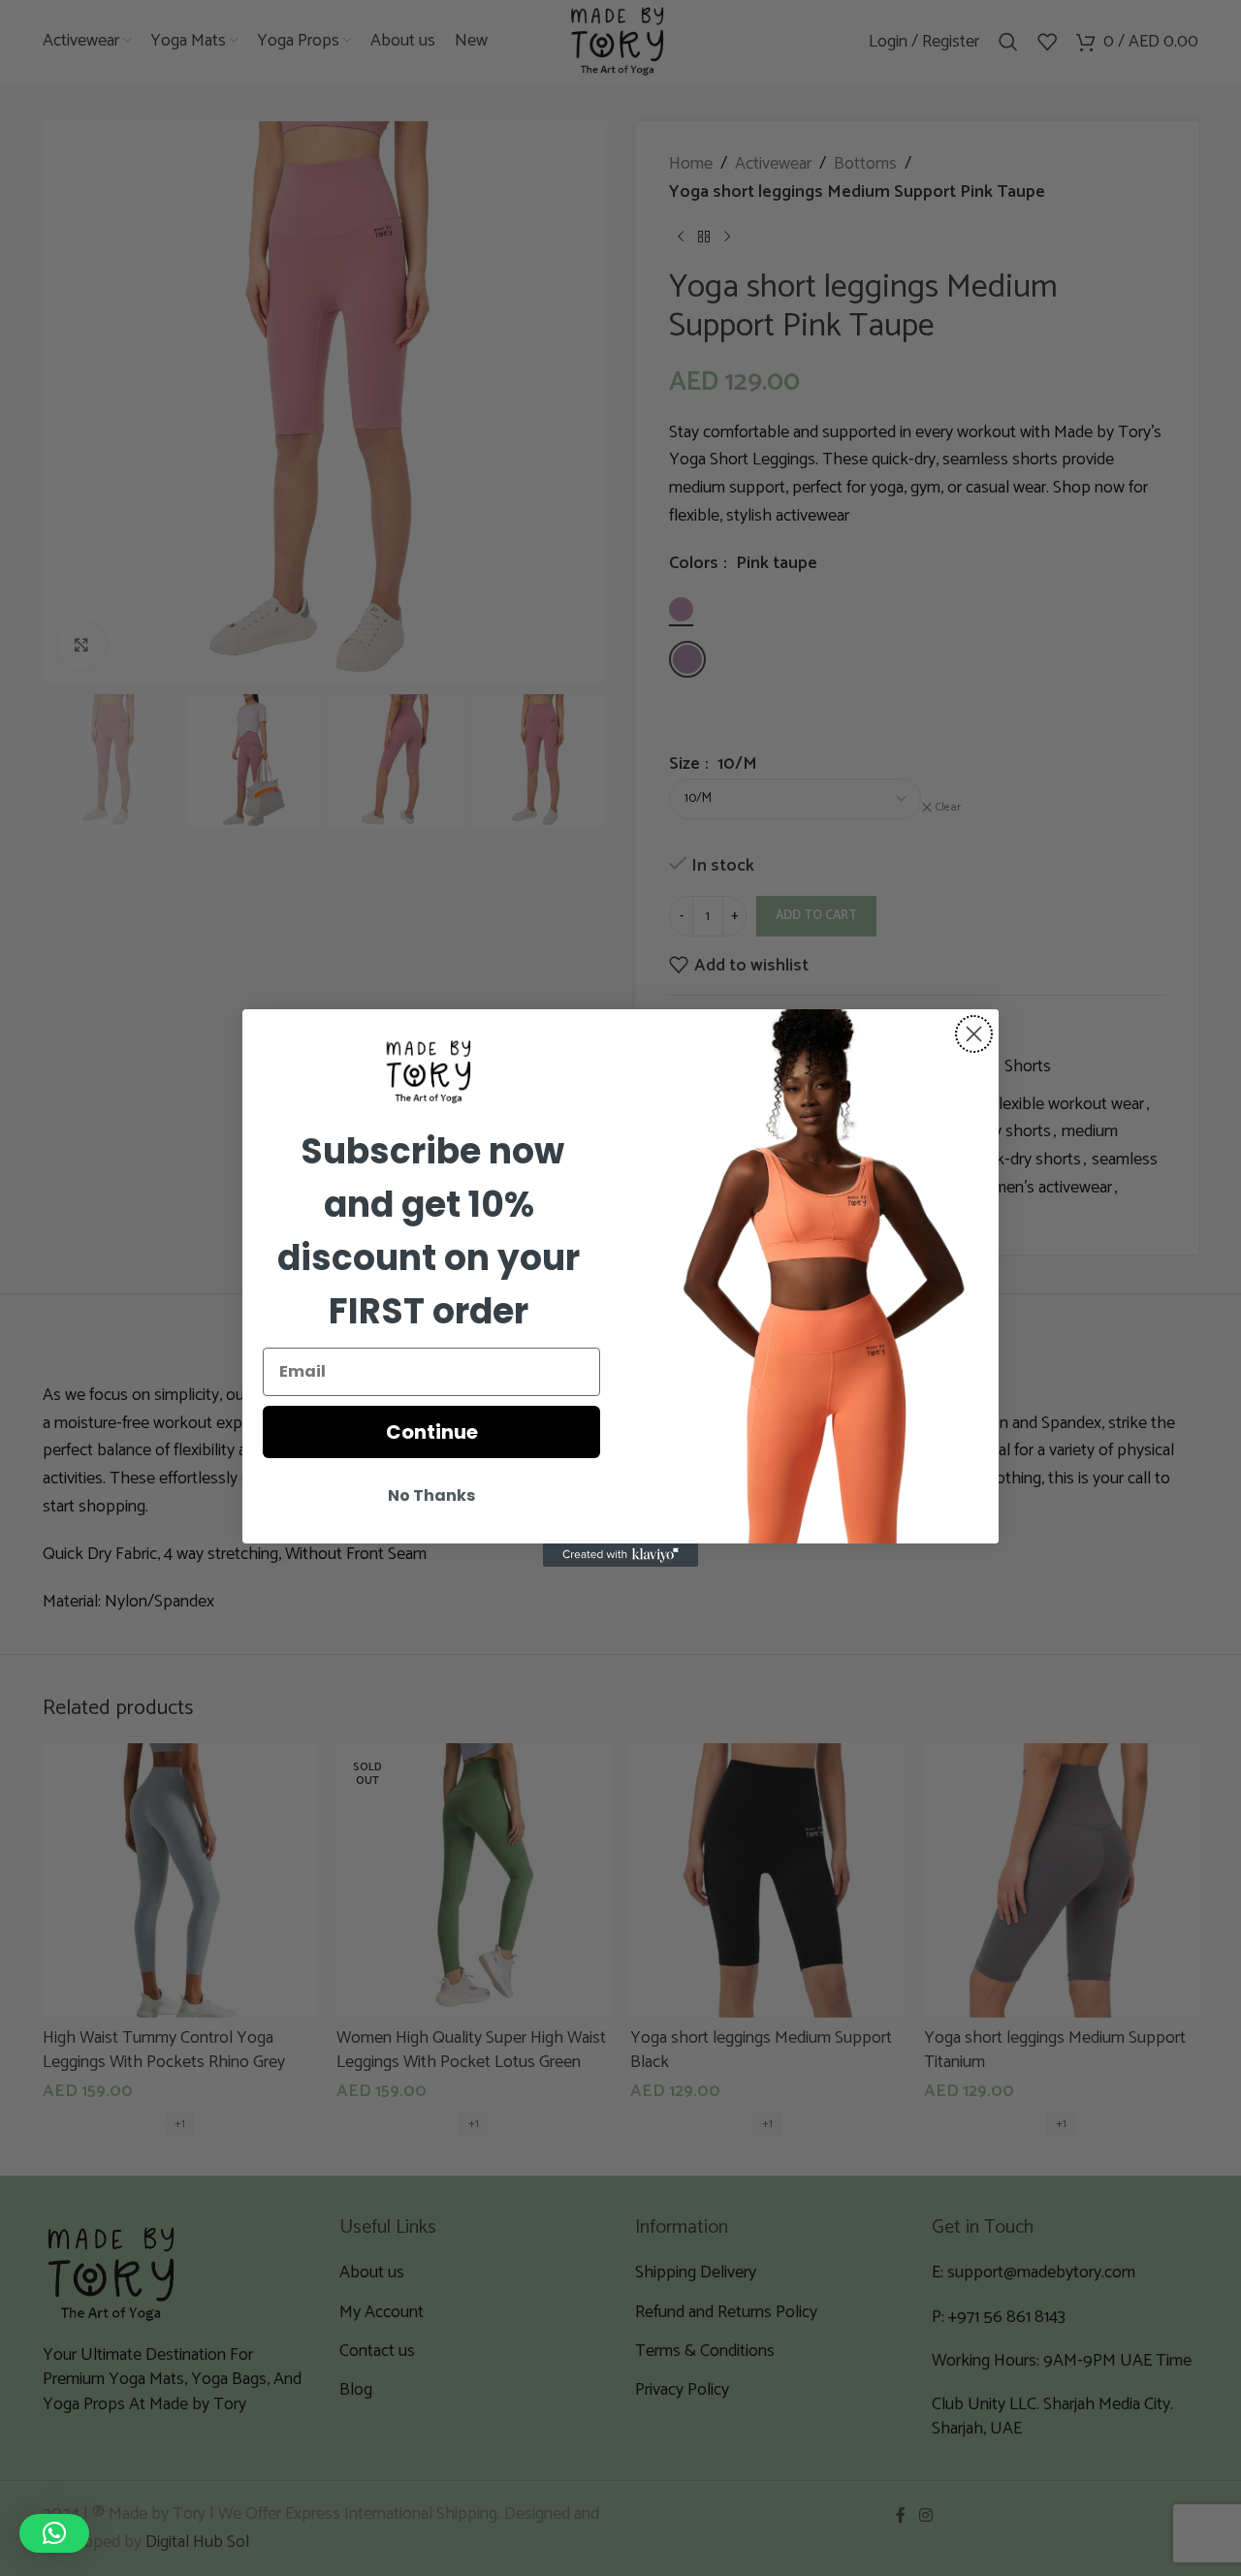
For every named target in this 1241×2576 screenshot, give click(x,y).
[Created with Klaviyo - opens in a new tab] (620, 1555)
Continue (432, 1432)
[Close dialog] (974, 1034)
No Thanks (431, 1495)
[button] (54, 2533)
